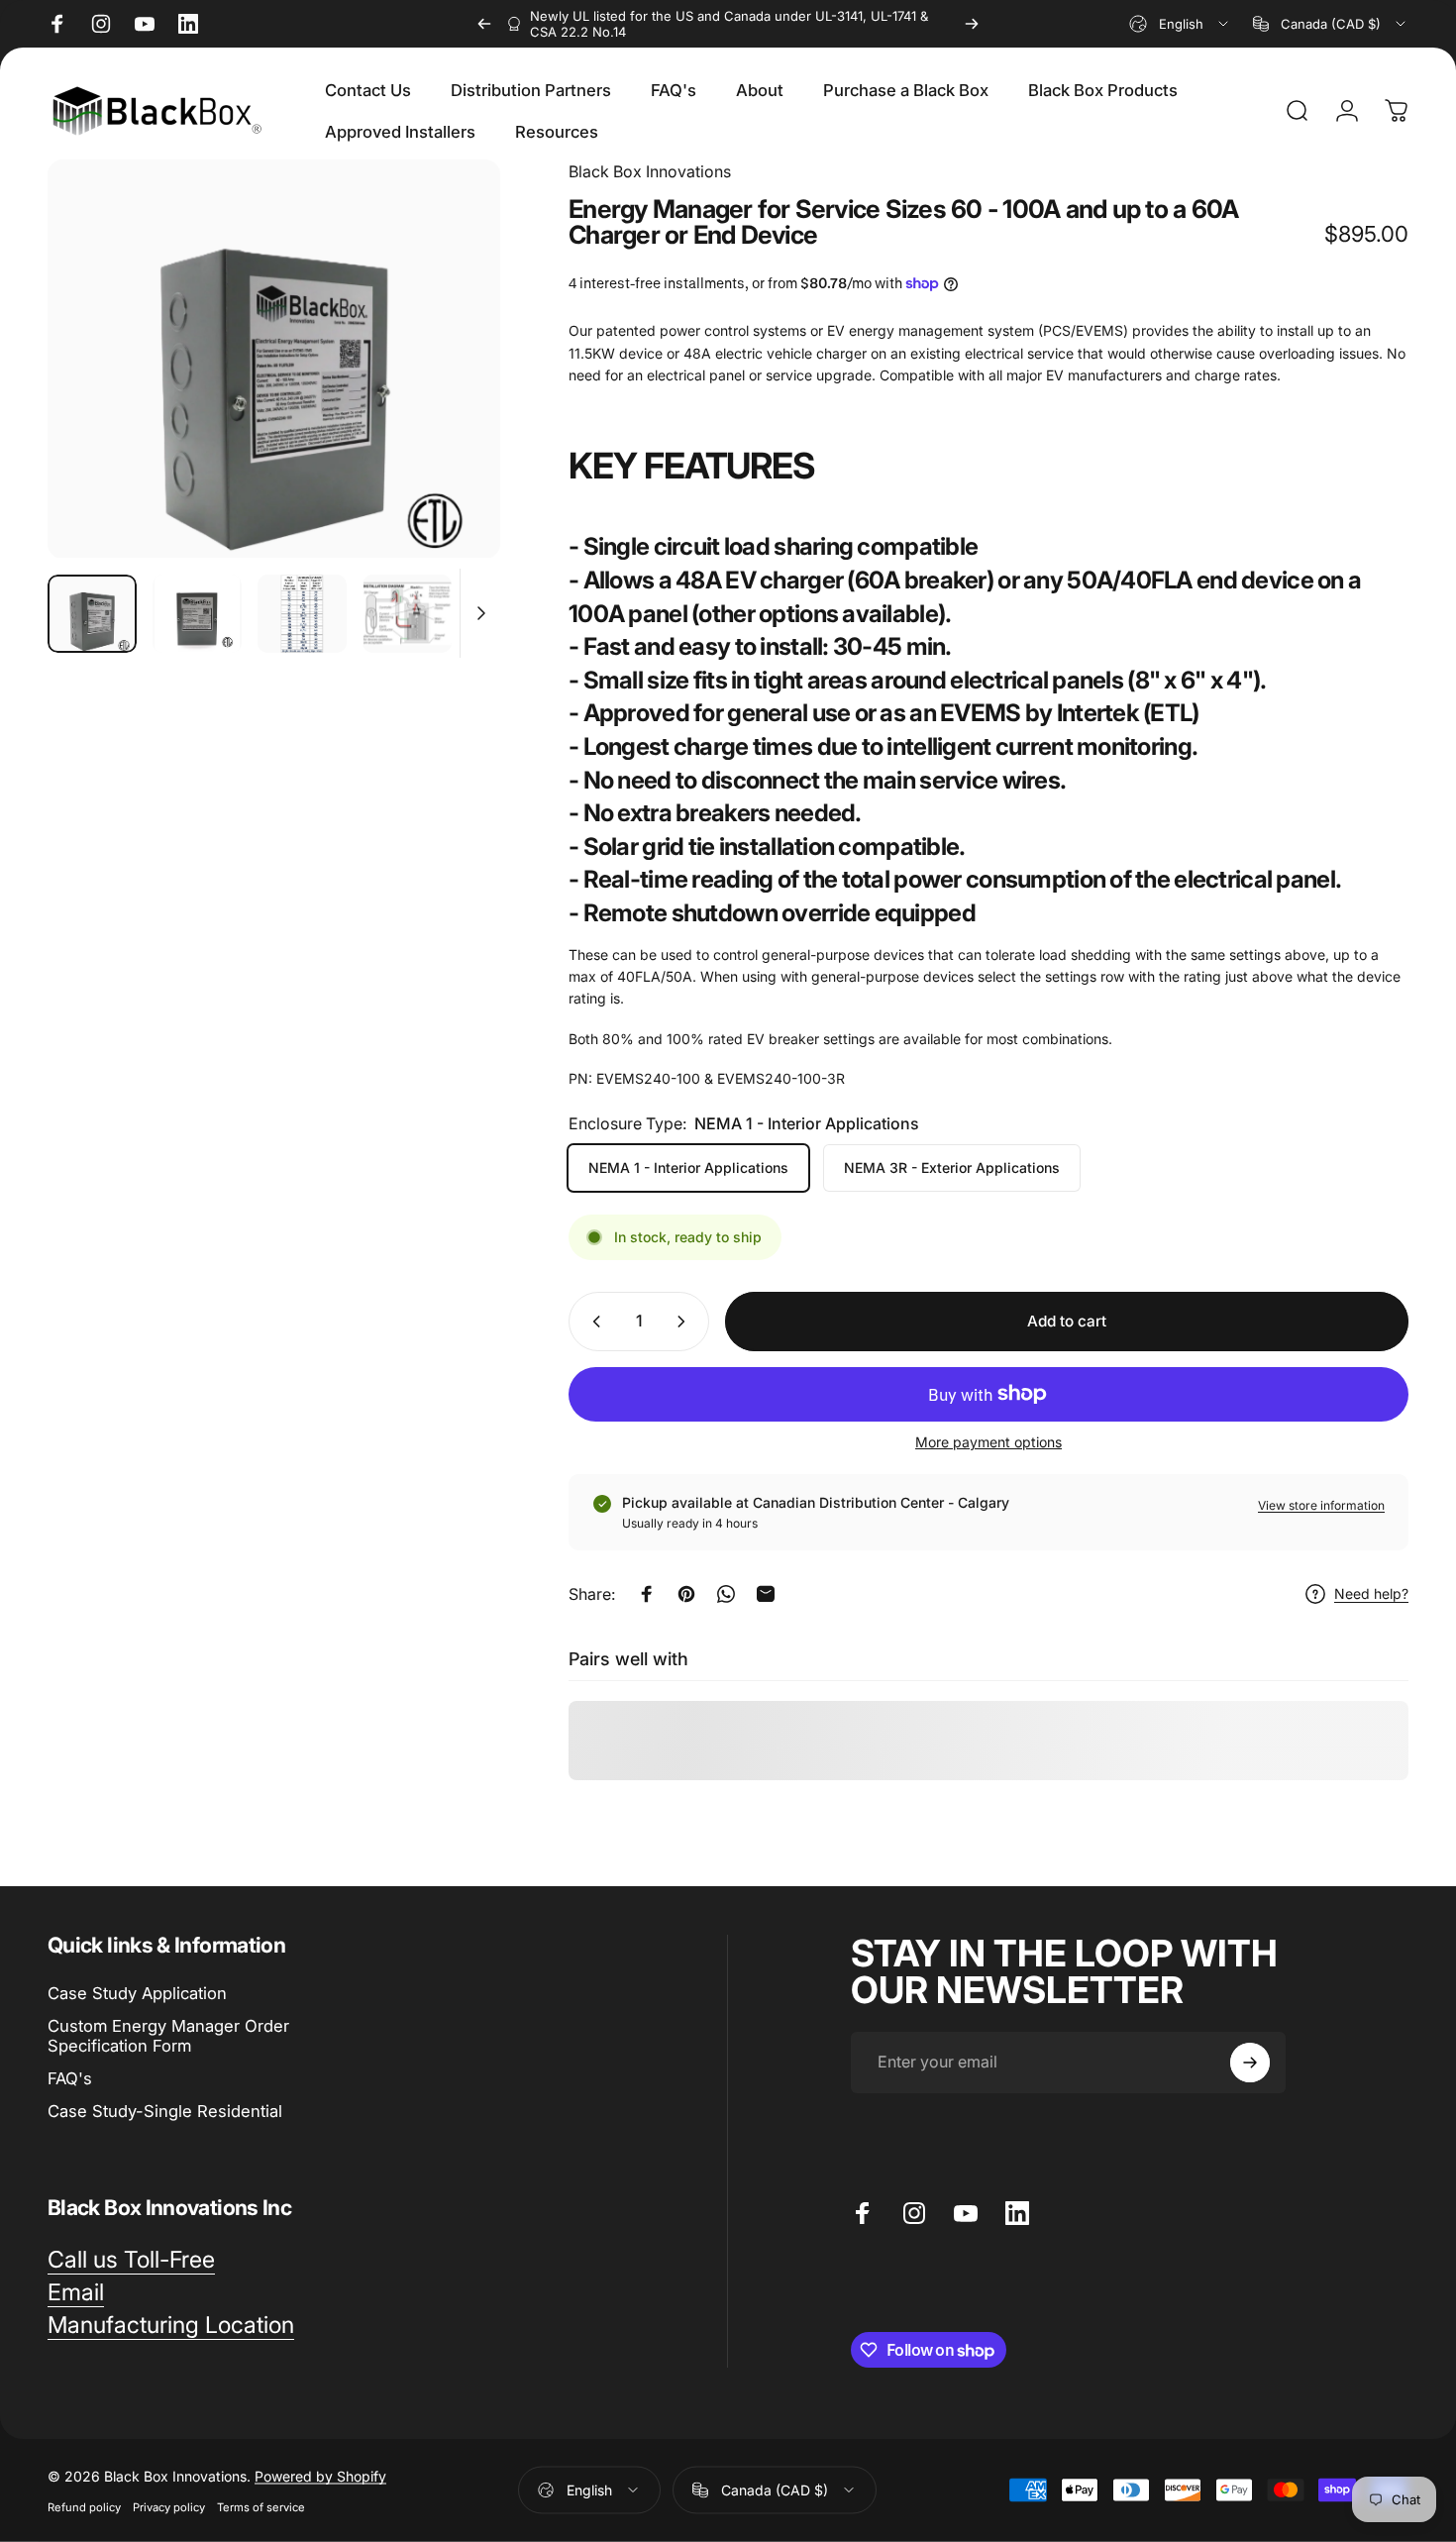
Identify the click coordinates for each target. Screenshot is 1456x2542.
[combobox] (1180, 24)
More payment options (988, 1442)
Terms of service (261, 2506)
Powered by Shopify (320, 2475)
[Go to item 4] (407, 614)
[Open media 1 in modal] (274, 359)
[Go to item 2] (197, 614)
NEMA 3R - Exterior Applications (952, 1167)
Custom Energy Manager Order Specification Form (168, 2036)
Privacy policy (169, 2506)
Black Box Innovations (650, 171)
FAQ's (70, 2078)
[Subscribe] (1250, 2063)
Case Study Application (137, 1993)
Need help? (1371, 1593)
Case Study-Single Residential (165, 2111)
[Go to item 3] (302, 614)
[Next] (972, 24)
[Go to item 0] (92, 614)
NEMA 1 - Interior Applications (688, 1167)
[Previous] (484, 24)
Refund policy (84, 2506)
